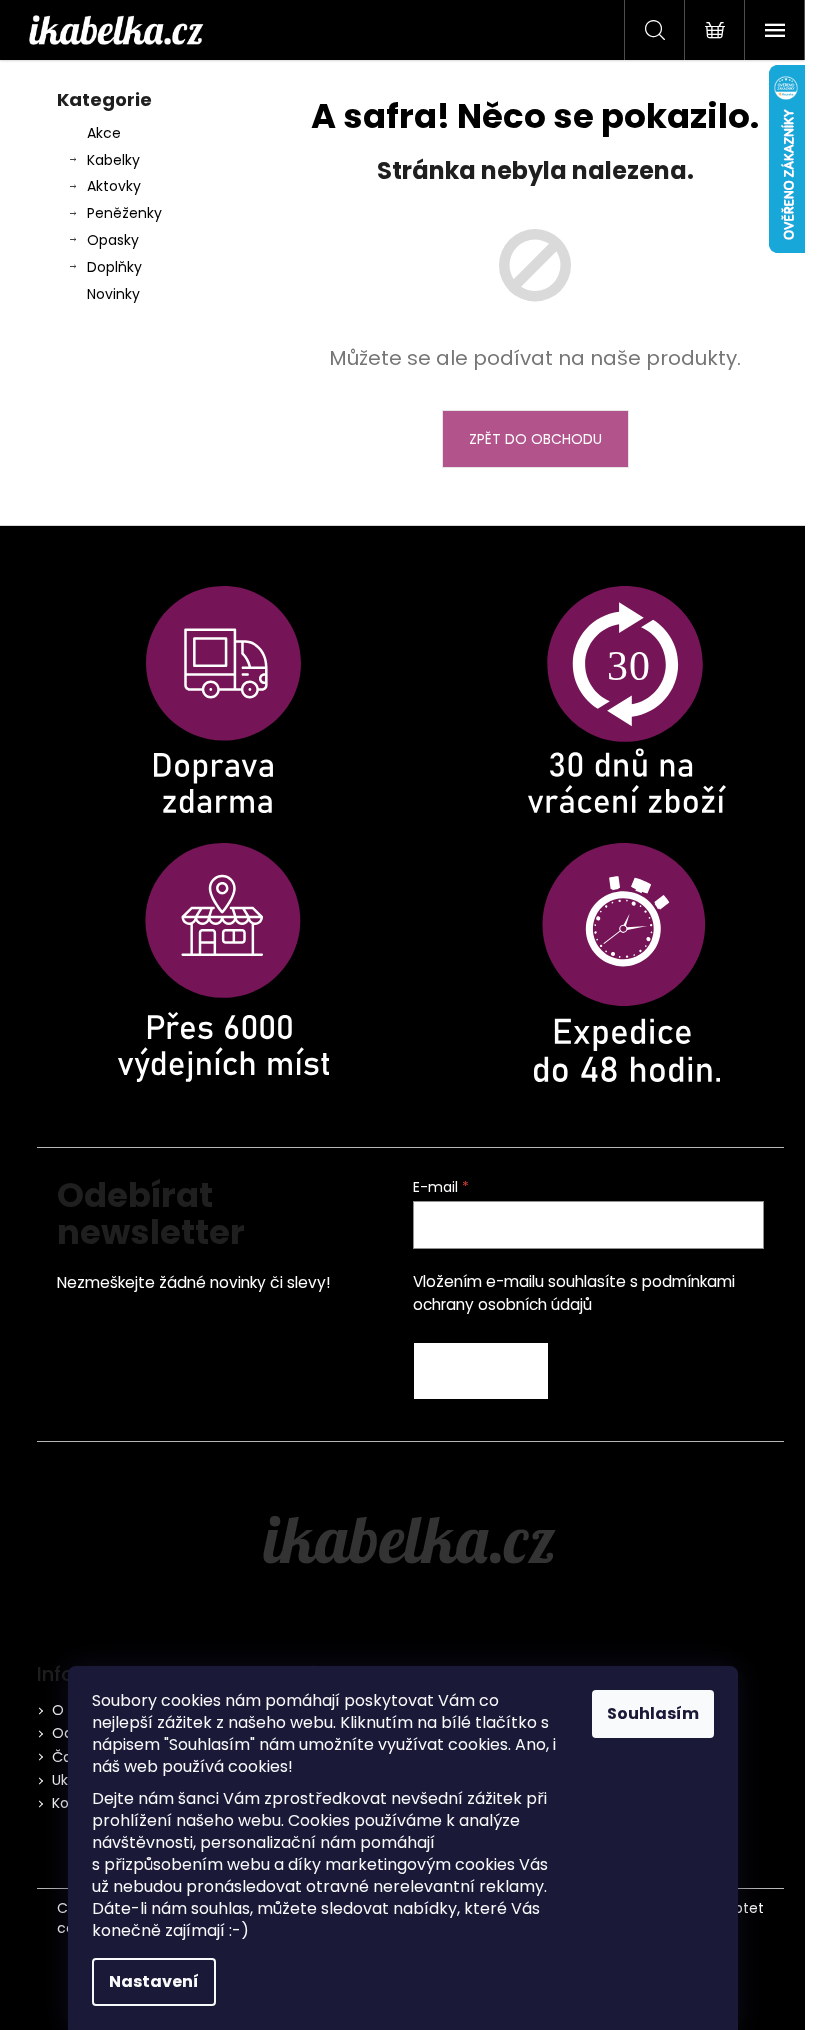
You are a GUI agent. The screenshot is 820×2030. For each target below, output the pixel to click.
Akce (104, 133)
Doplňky (114, 267)
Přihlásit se (481, 1371)
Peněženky (124, 213)
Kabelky (113, 160)
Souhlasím (653, 1713)
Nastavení (154, 1981)
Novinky (113, 294)
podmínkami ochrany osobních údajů (574, 1292)
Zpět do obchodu (535, 439)
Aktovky (114, 186)
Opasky (113, 240)
